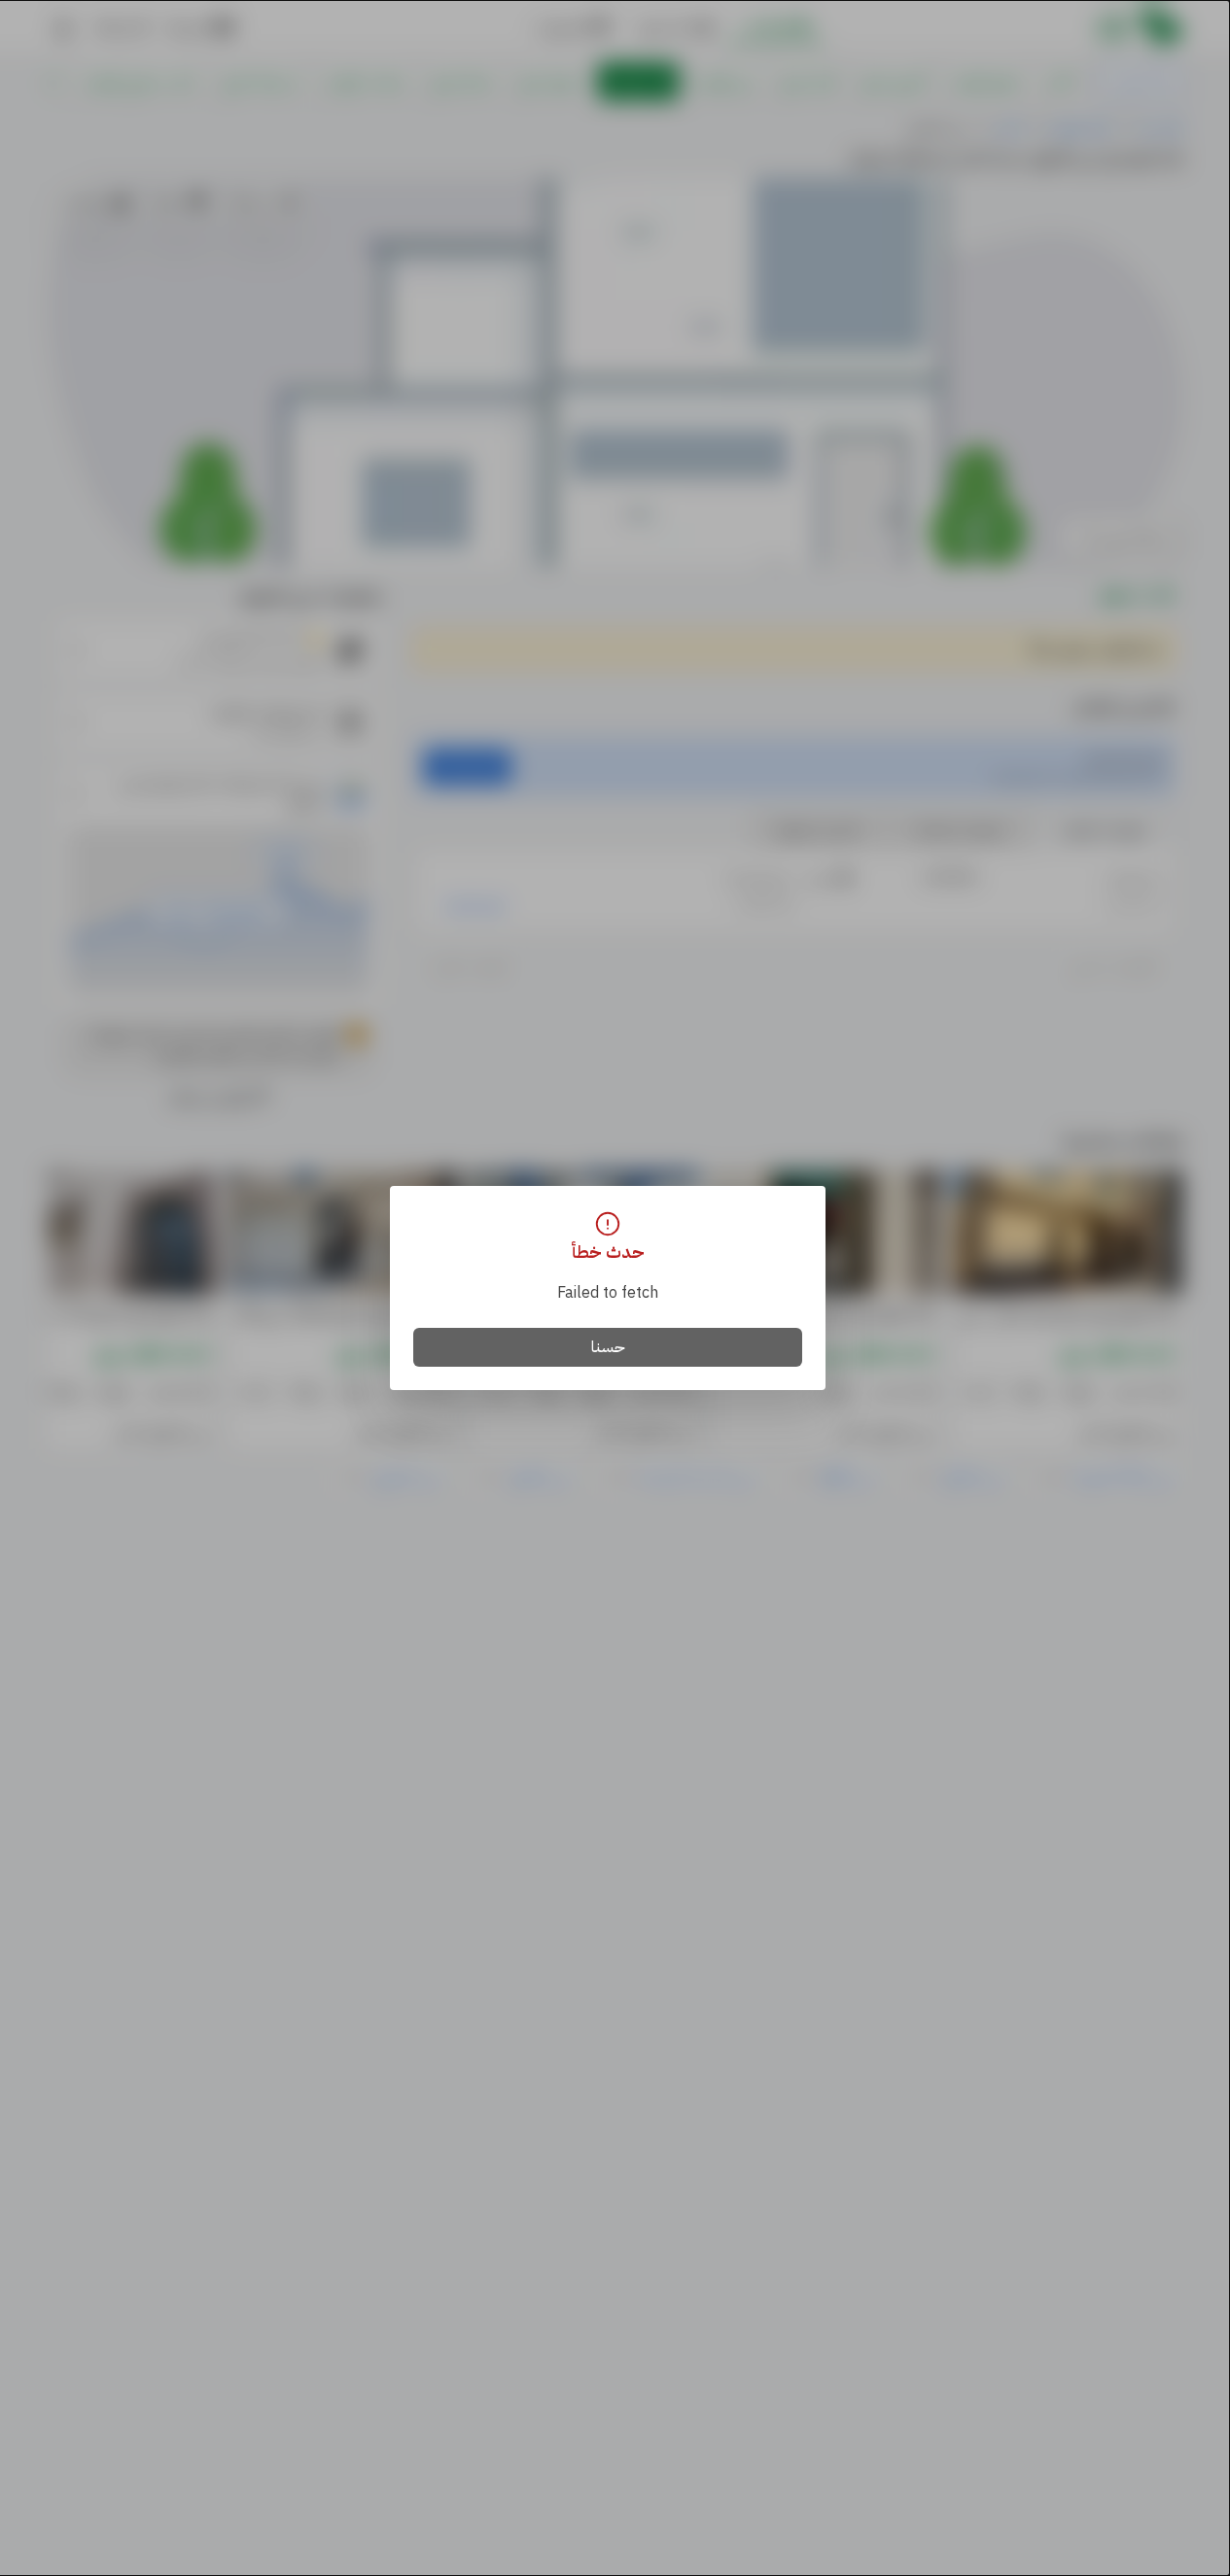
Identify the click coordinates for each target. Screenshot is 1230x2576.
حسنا (608, 1347)
